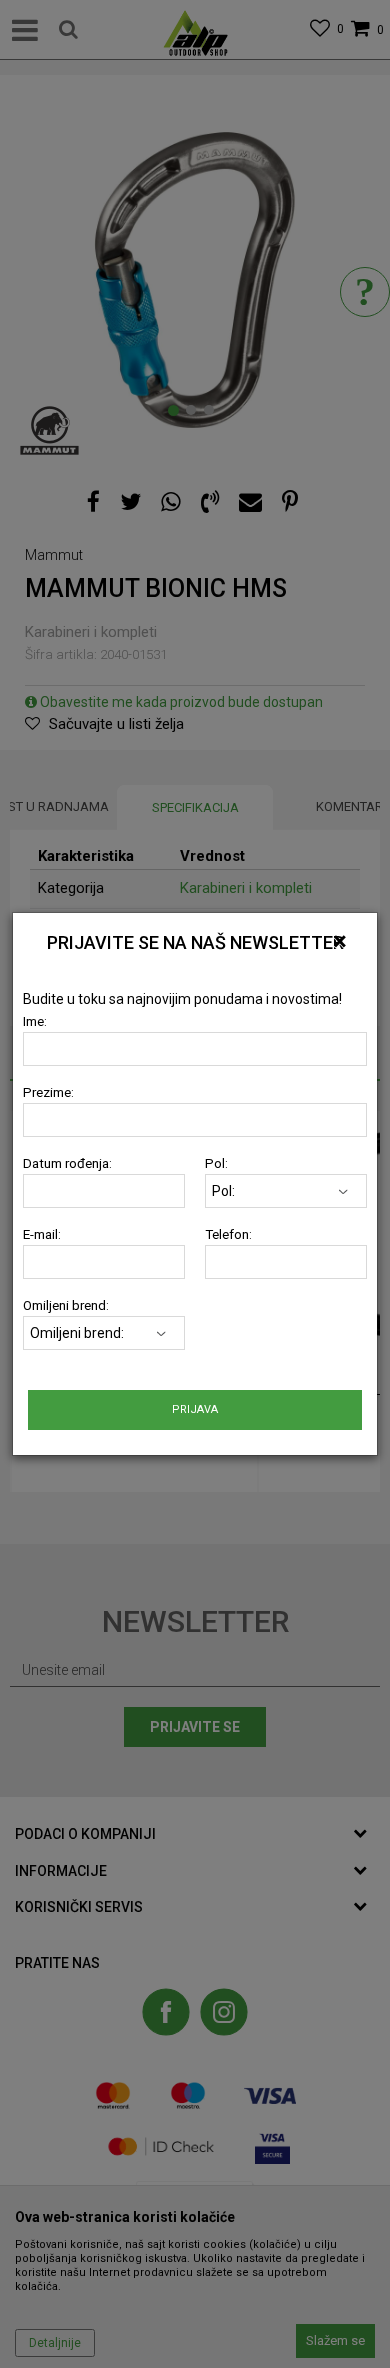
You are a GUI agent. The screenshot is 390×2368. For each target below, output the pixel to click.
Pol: (216, 1163)
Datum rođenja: (67, 1163)
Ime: (35, 1021)
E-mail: (42, 1234)
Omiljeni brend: (66, 1305)
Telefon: (228, 1234)
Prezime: (48, 1092)
